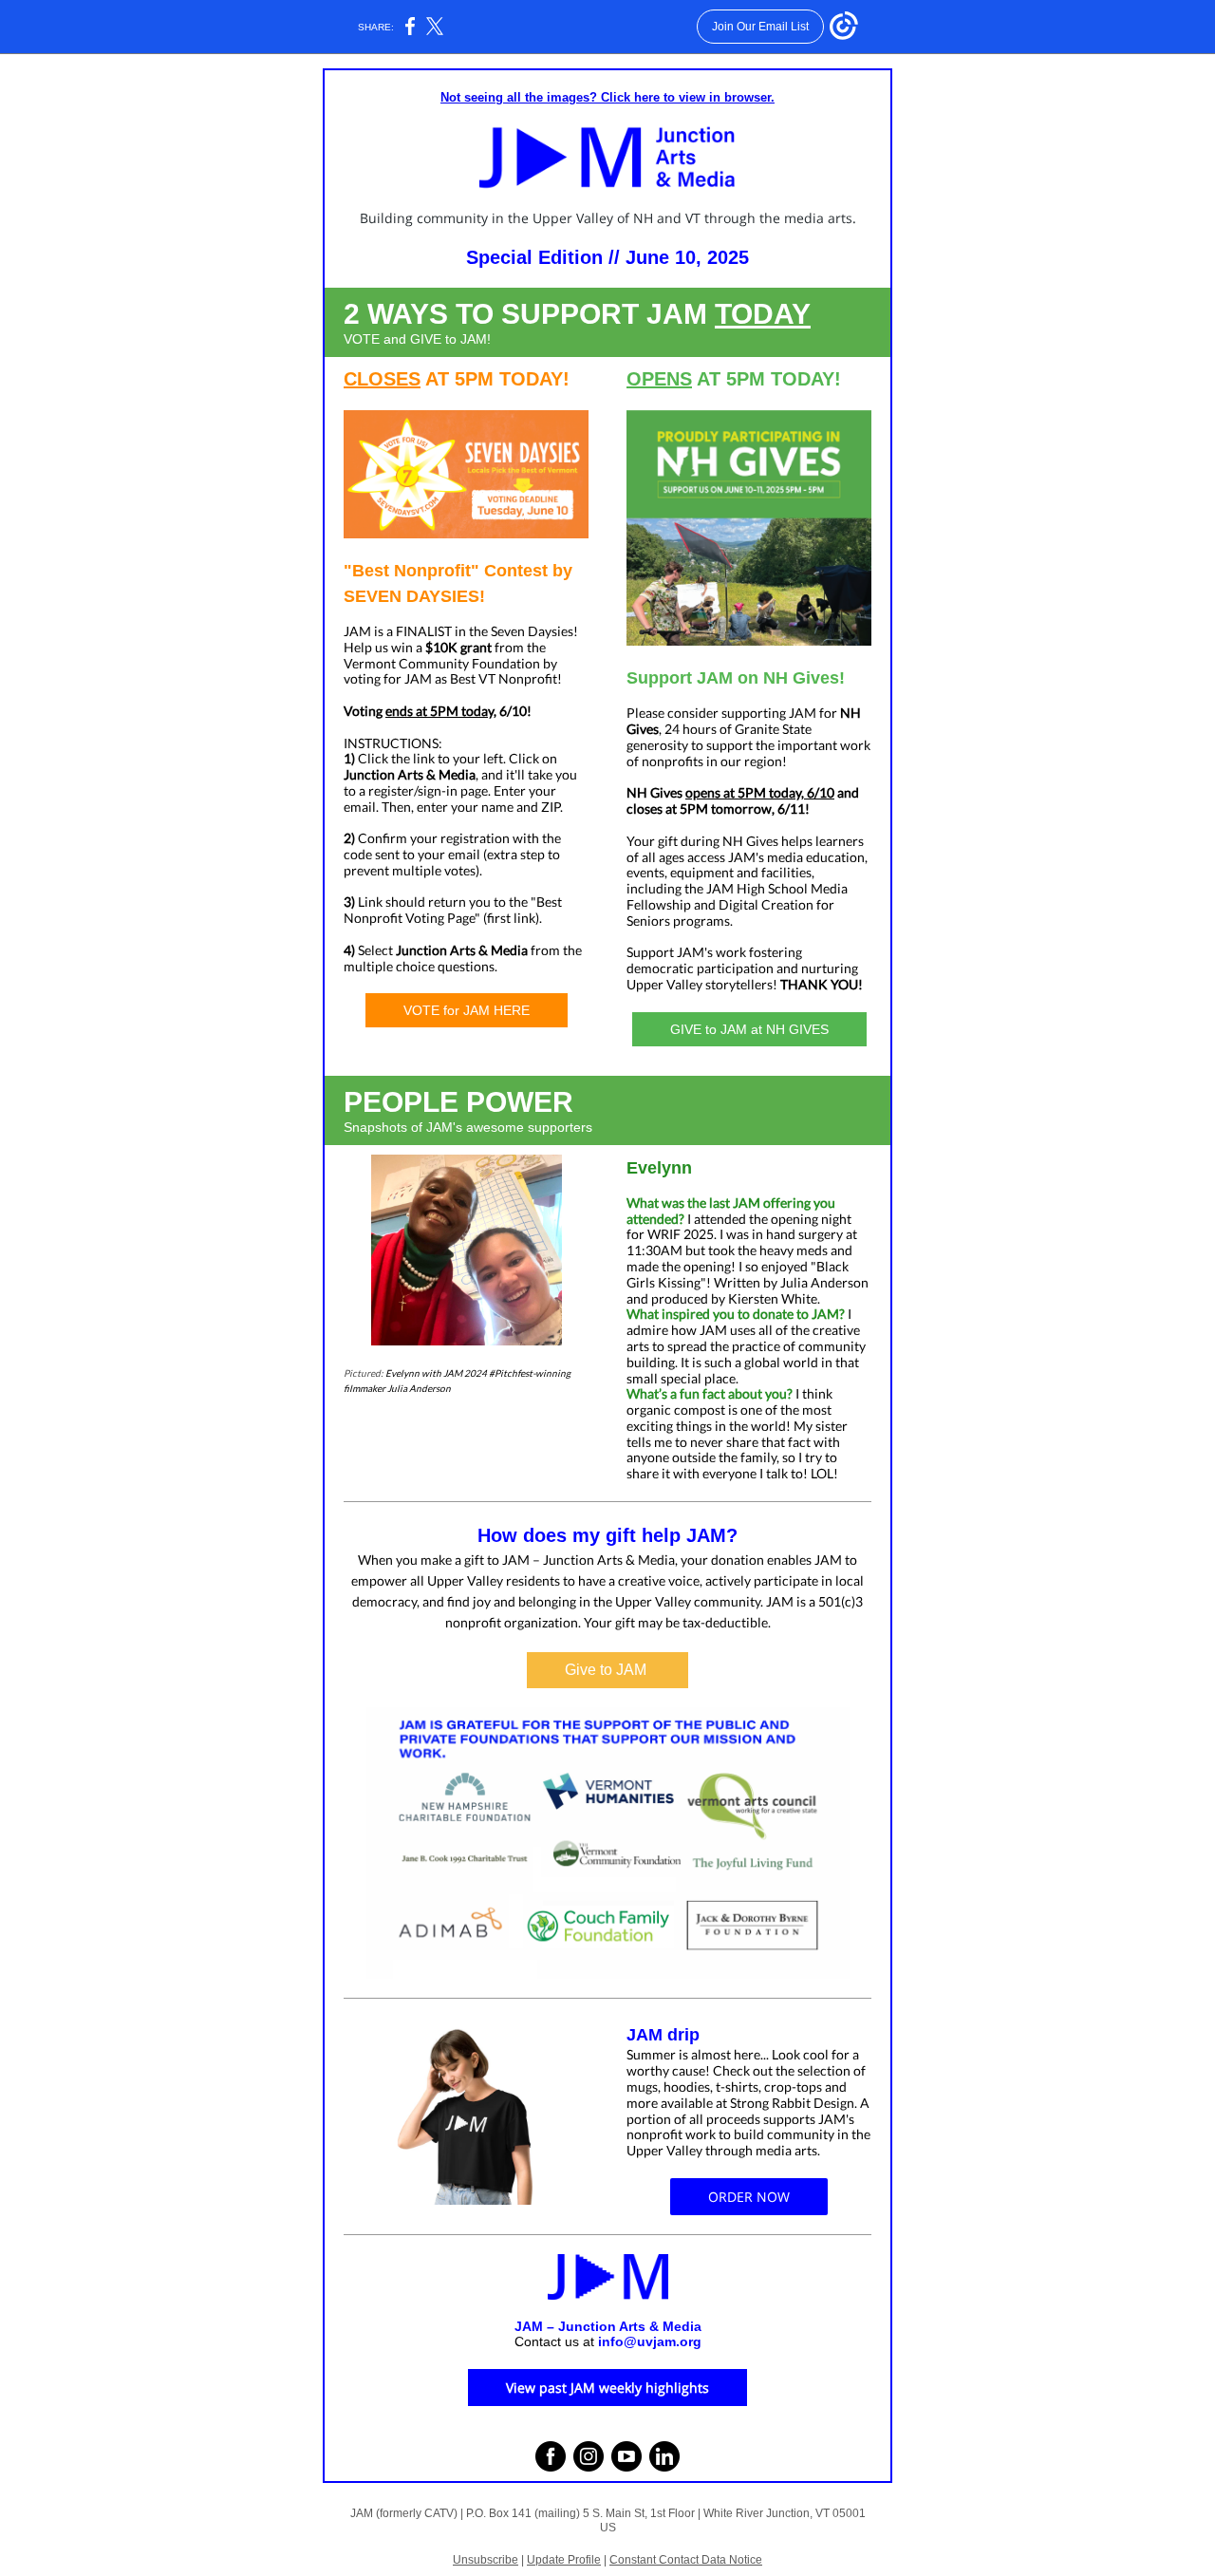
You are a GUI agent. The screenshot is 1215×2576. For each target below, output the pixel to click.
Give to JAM (607, 1670)
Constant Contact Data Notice (686, 2560)
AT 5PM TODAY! (495, 379)
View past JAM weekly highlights (607, 2388)
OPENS (659, 379)
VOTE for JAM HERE (467, 1010)
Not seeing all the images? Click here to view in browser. (607, 97)
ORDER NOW (749, 2197)
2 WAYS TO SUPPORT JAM (529, 314)
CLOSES (382, 379)
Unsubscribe (486, 2560)
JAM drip (663, 2035)
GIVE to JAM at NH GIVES (749, 1029)
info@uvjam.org (650, 2341)
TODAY (763, 314)
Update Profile (564, 2560)
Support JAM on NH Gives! (736, 678)
